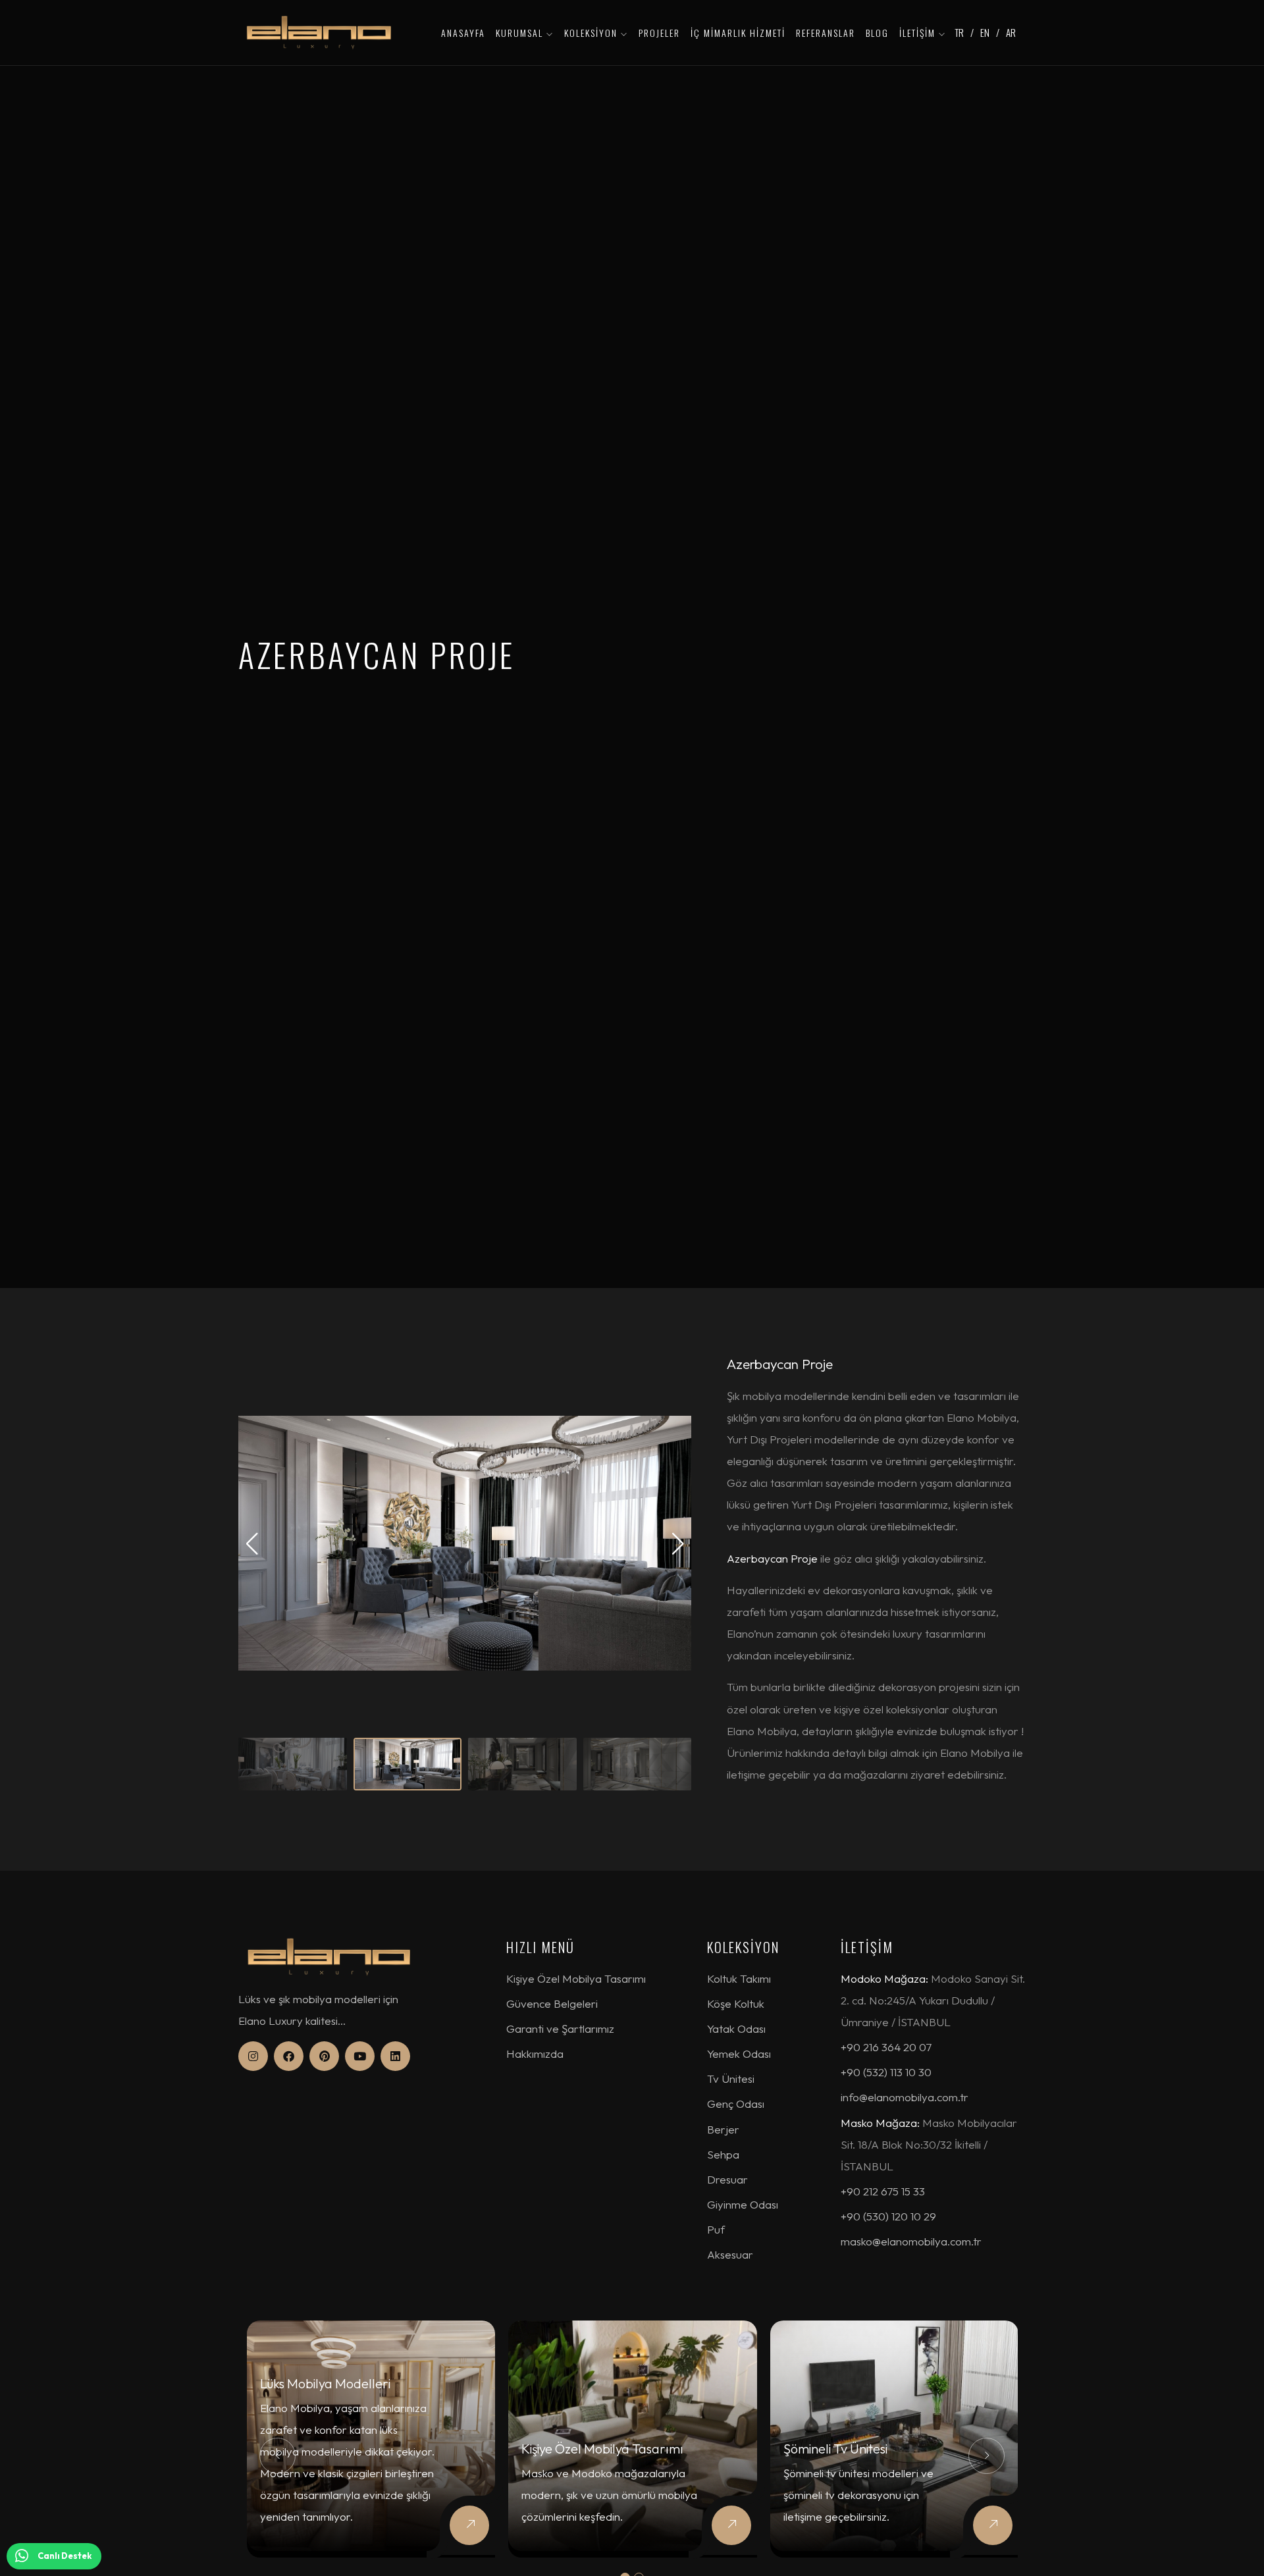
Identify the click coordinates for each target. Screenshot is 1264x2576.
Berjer (723, 2129)
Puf (716, 2229)
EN (985, 32)
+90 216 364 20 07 (886, 2047)
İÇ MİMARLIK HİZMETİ (738, 33)
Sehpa (723, 2154)
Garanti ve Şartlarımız (560, 2028)
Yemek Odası (739, 2053)
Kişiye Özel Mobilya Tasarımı (576, 1978)
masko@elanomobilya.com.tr (911, 2241)
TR (959, 32)
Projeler (659, 33)
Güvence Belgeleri (552, 2003)
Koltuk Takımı (739, 1978)
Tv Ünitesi (731, 2079)
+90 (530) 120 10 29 (888, 2216)
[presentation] (277, 2456)
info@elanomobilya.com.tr (905, 2097)
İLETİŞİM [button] (919, 33)
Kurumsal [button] (521, 33)
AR (1011, 32)
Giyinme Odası (743, 2204)
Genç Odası (736, 2104)
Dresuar (727, 2179)
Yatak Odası (736, 2028)
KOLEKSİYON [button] (592, 33)
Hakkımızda (535, 2053)
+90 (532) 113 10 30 (886, 2072)
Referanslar (826, 33)
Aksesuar (730, 2254)
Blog (877, 33)
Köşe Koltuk (736, 2003)
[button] (678, 1543)
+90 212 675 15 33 (883, 2191)
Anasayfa (463, 33)
